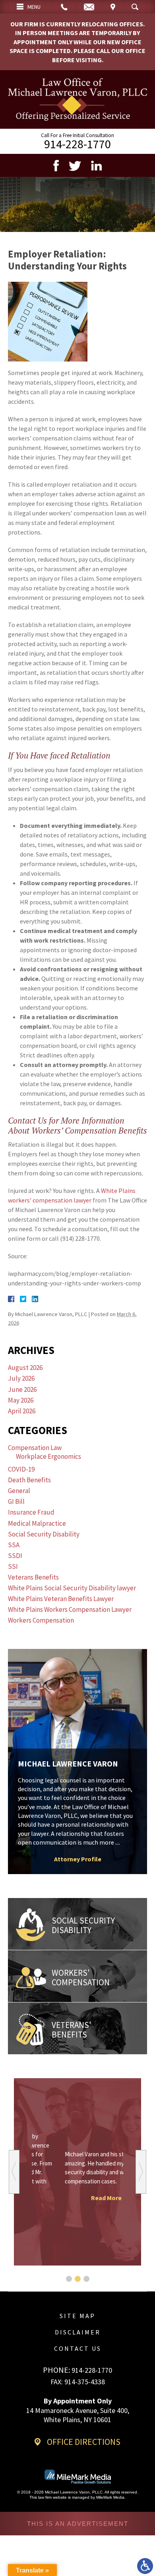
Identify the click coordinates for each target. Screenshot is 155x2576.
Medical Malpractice (37, 1523)
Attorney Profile (78, 1859)
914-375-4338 (85, 2382)
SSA (14, 1545)
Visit (113, 7)
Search (135, 7)
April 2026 (22, 1411)
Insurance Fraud (31, 1512)
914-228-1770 (77, 144)
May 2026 (21, 1400)
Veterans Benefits (33, 1577)
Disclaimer (78, 2332)
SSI (13, 1566)
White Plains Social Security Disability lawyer (72, 1588)
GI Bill (16, 1501)
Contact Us (78, 2348)
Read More (78, 2198)
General (19, 1491)
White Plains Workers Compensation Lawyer (70, 1609)
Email (89, 7)
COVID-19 (21, 1469)
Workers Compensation (41, 1620)
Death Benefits (29, 1480)
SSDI (15, 1556)
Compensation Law (35, 1448)
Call (64, 7)
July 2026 (21, 1378)
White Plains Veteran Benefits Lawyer (61, 1599)
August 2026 (25, 1368)
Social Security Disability (44, 1534)
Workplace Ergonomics (48, 1456)
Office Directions (84, 2442)
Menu (34, 7)
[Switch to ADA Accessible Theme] (145, 2566)
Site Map (77, 2316)
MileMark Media (110, 2497)
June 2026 (22, 1389)
